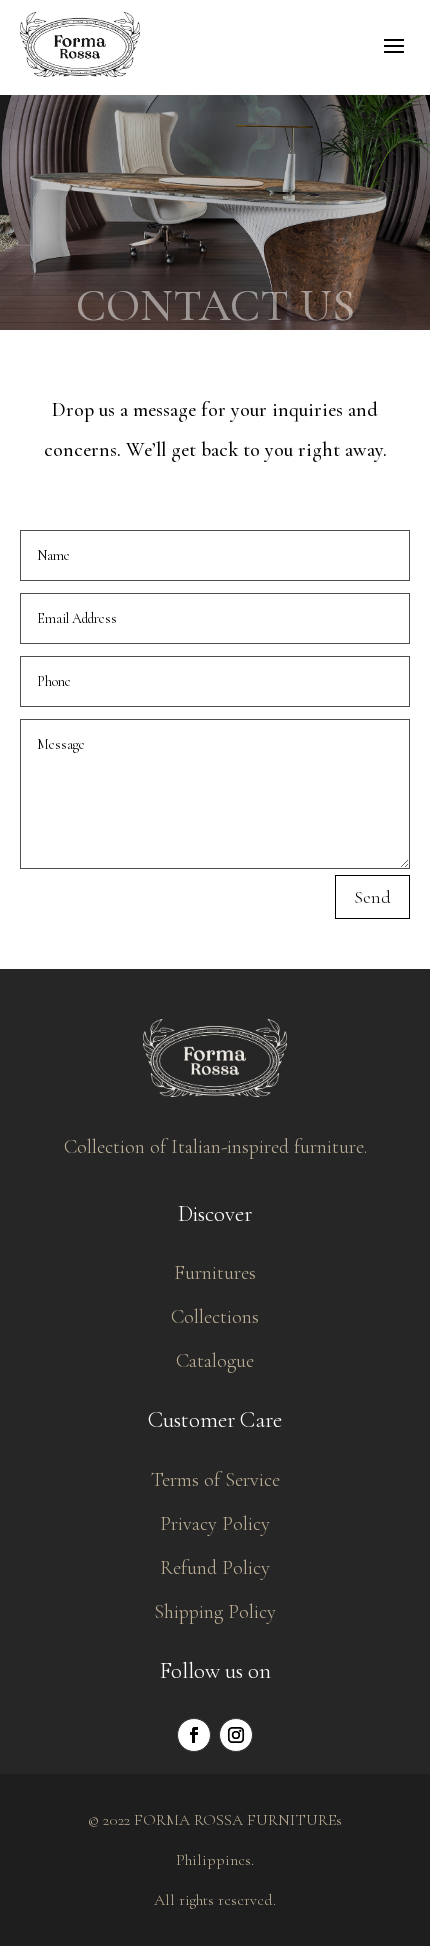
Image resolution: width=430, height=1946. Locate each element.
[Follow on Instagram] (236, 1735)
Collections (215, 1317)
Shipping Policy (215, 1612)
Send (372, 897)
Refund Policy (215, 1568)
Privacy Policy (215, 1524)
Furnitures (215, 1273)
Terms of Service (215, 1480)
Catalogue (215, 1361)
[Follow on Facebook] (194, 1735)
